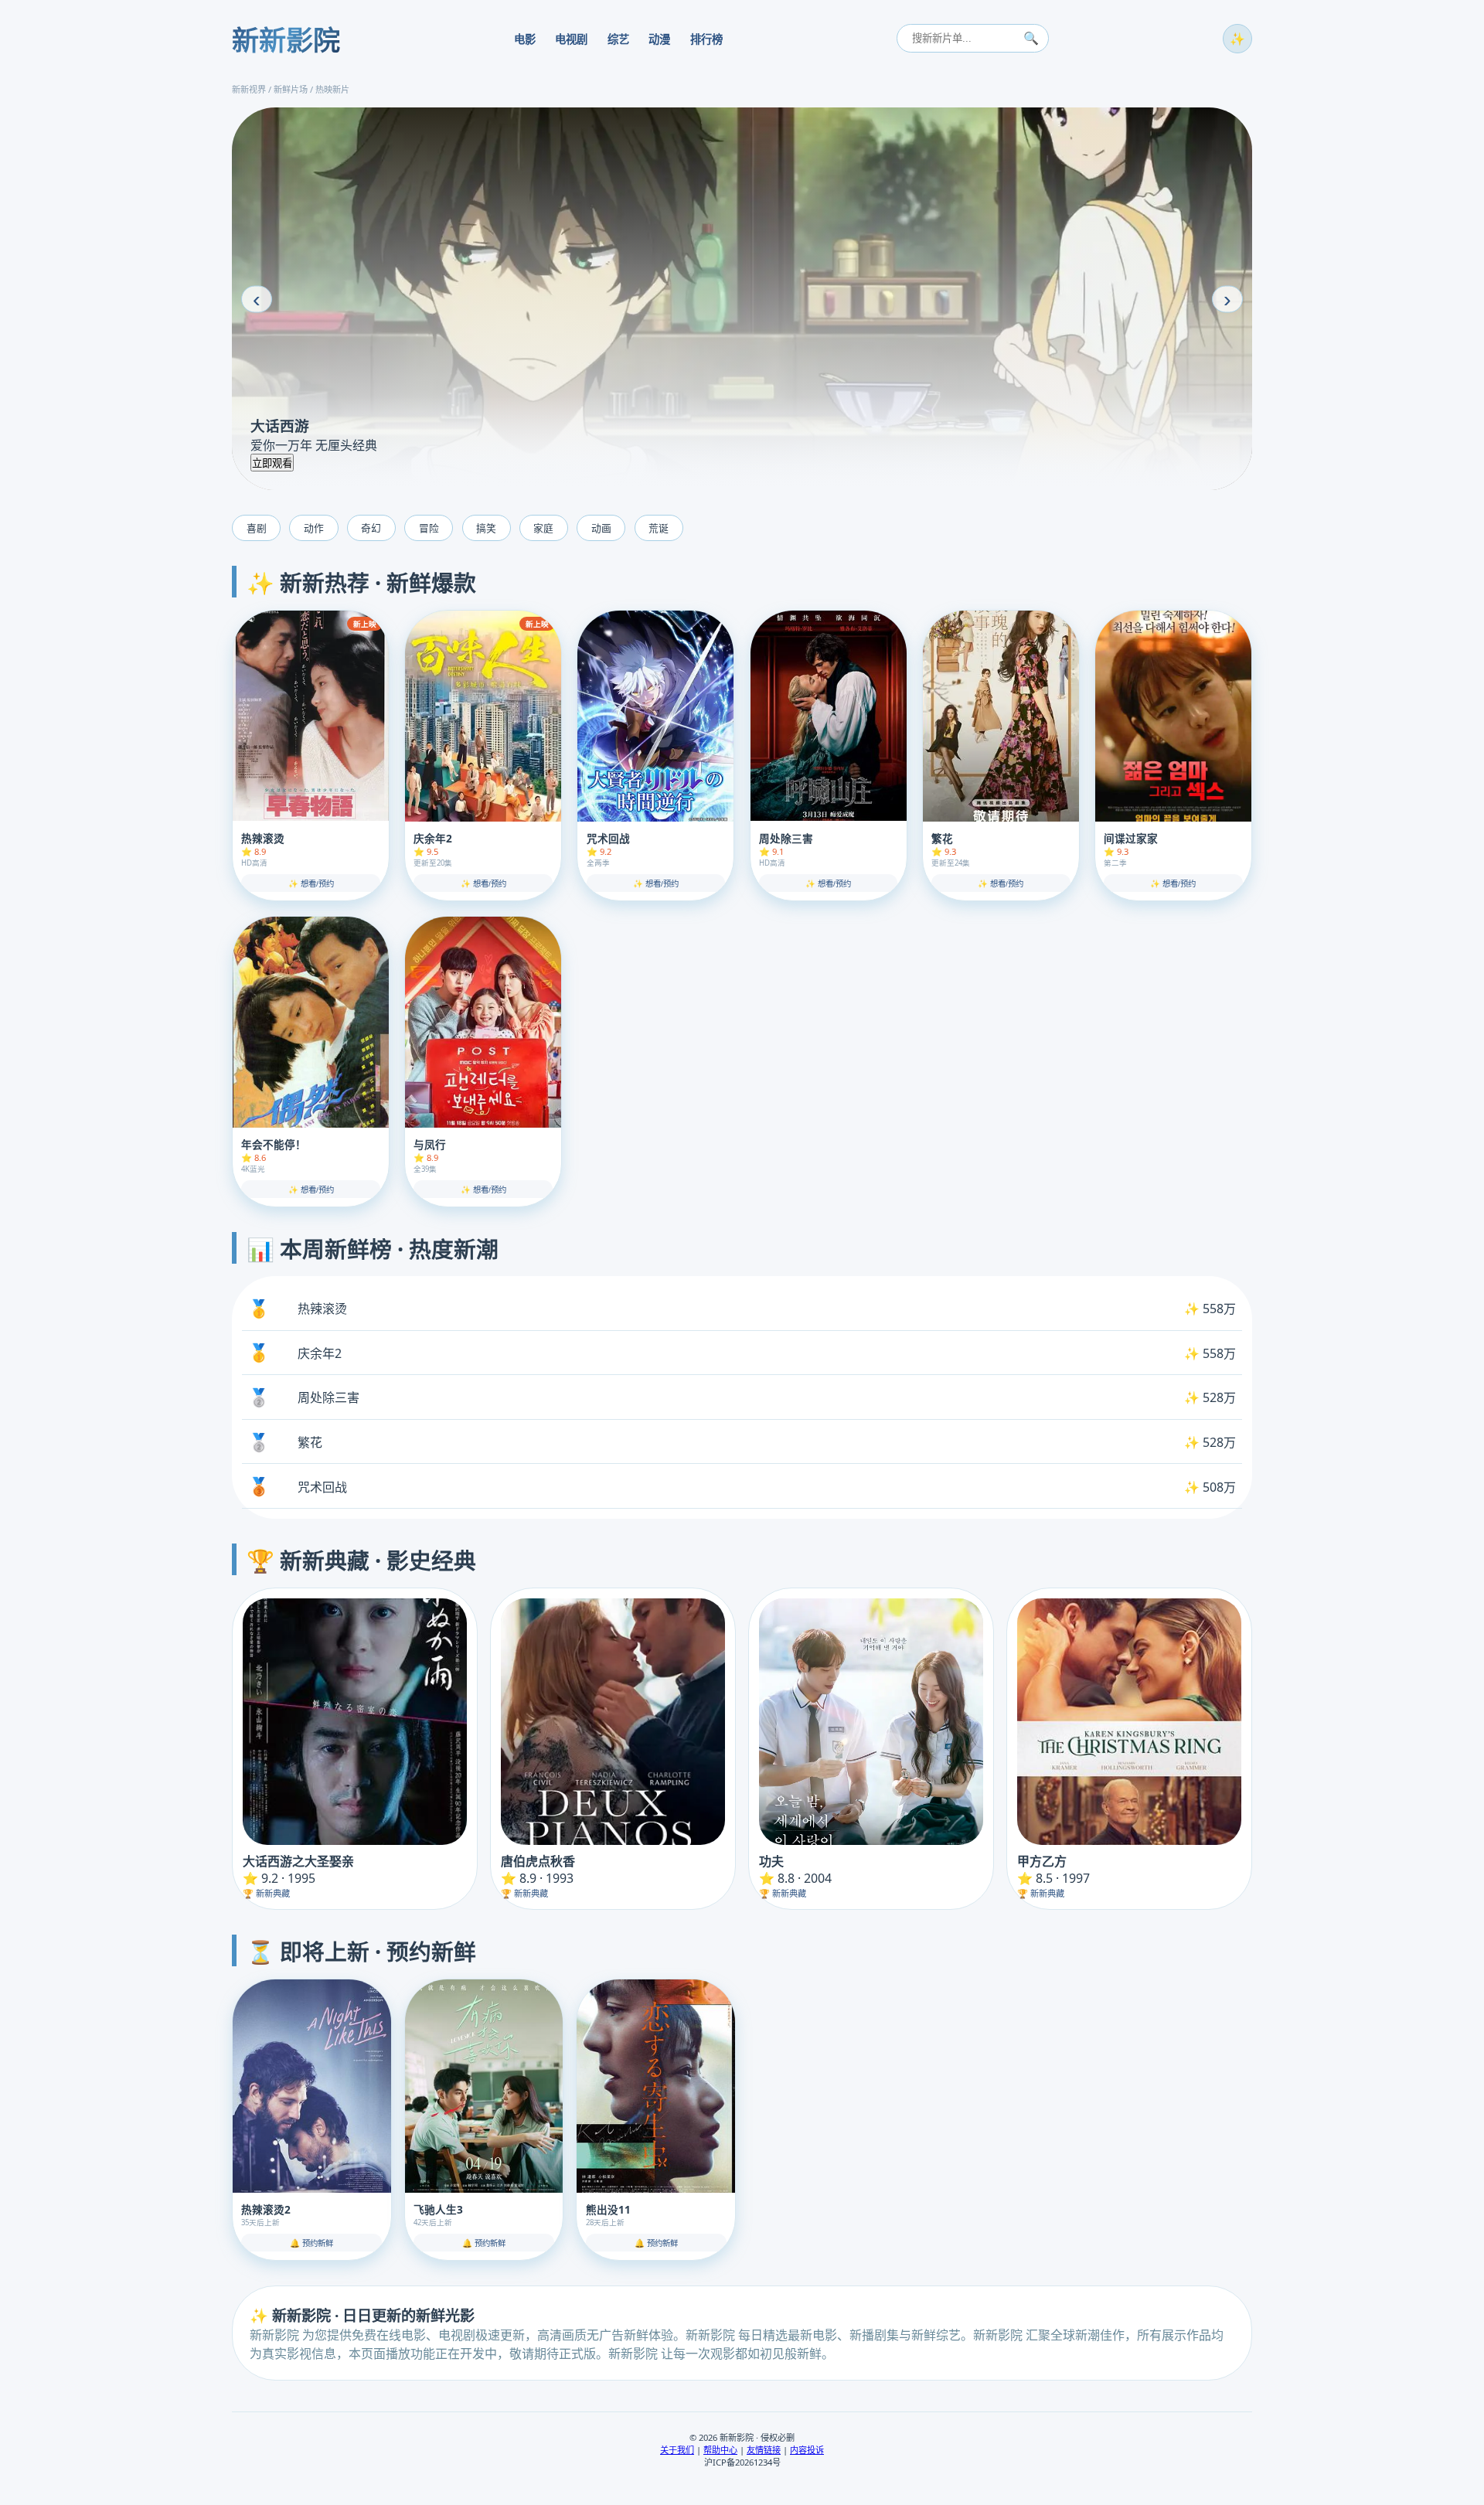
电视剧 (571, 39)
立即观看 (272, 463)
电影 (525, 39)
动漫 (659, 39)
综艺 (618, 39)
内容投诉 (807, 2450)
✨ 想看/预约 (311, 884)
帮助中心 (720, 2450)
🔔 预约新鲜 (311, 2243)
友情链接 (764, 2450)
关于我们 (677, 2450)
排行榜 (706, 39)
